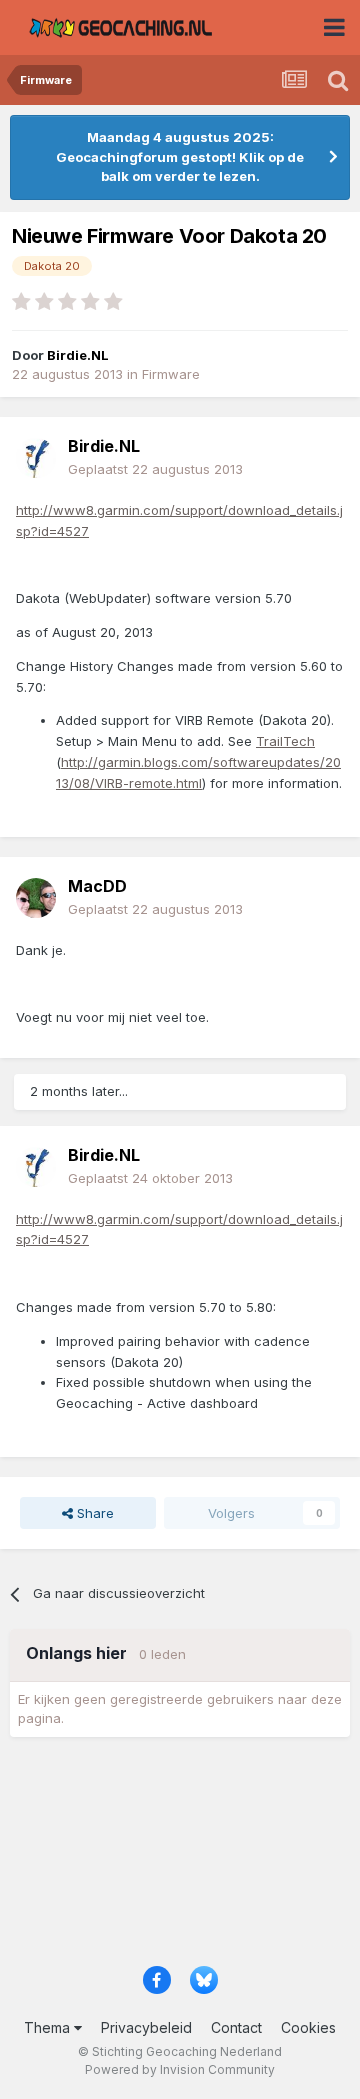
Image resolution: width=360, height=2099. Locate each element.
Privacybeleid (146, 2027)
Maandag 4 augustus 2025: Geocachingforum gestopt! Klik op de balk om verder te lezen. (180, 156)
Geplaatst (155, 469)
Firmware (171, 374)
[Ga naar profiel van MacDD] (36, 898)
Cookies (308, 2027)
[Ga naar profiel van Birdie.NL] (36, 458)
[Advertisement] (180, 1858)
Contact (236, 2027)
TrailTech (285, 741)
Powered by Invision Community (180, 2069)
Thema (49, 2027)
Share (93, 1513)
